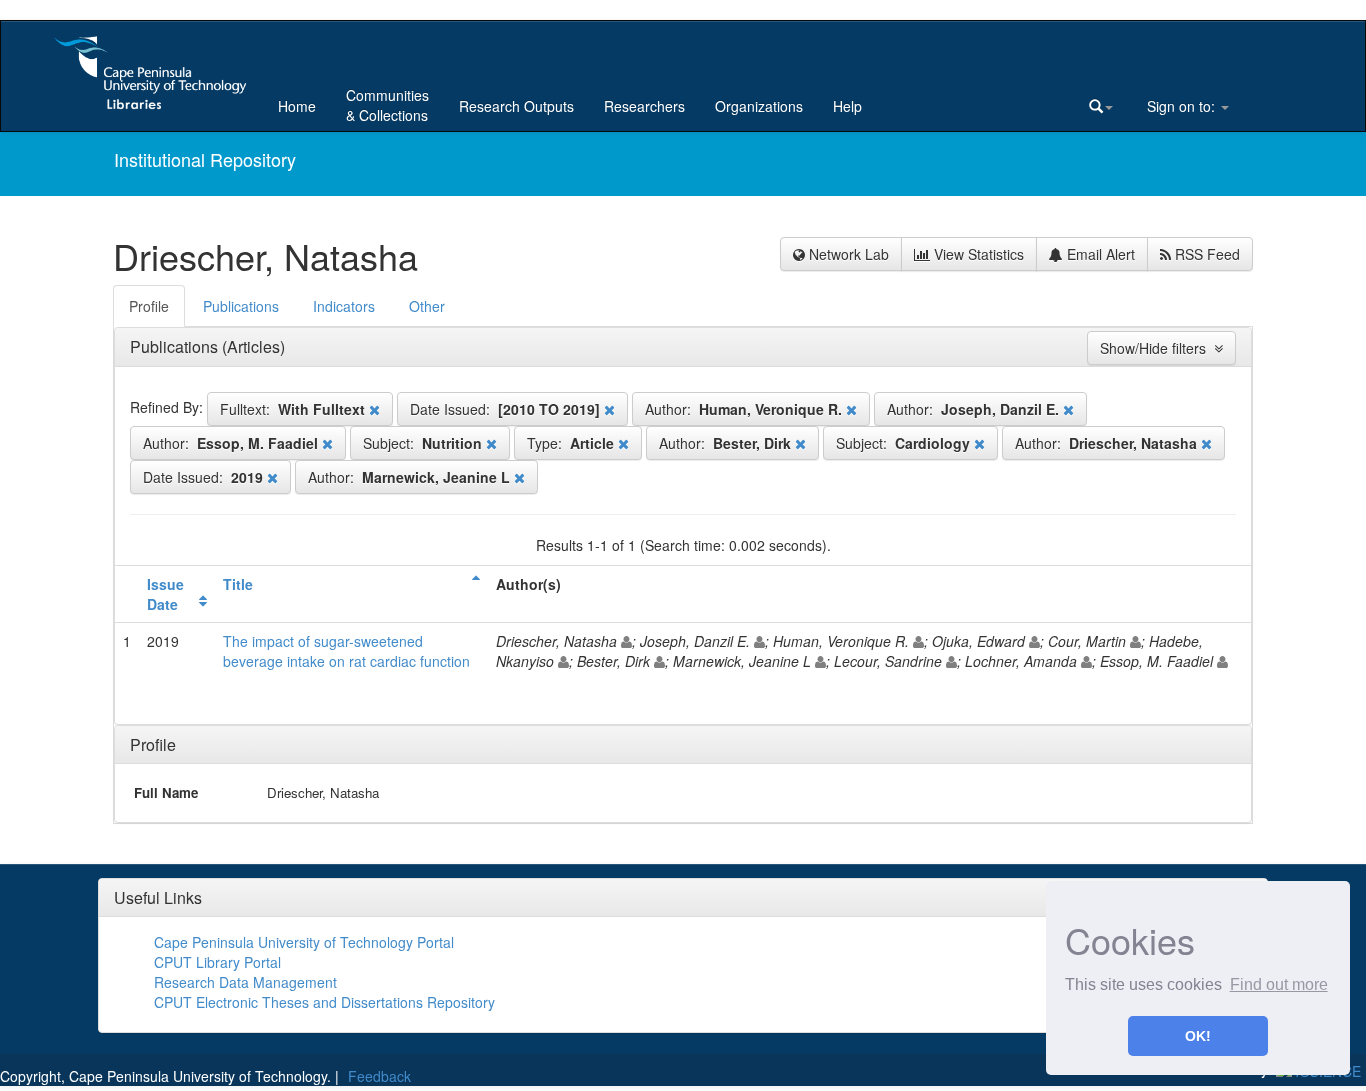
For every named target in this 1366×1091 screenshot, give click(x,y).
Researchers (644, 106)
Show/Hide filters (1157, 348)
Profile (153, 744)
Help (847, 106)
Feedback (379, 1076)
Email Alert (1099, 254)
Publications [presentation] (241, 306)
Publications (176, 346)
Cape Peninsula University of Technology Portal (304, 942)
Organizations (759, 106)
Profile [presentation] (149, 306)
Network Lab (847, 254)
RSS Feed (1205, 254)
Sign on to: (1181, 106)
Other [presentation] (427, 306)
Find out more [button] (1279, 984)
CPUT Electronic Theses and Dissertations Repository (324, 1002)
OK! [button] (1198, 1036)
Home (297, 106)
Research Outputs (516, 106)
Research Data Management (245, 982)
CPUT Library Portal (217, 962)
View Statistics (977, 254)
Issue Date (165, 594)
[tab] (150, 306)
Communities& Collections (387, 105)
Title (238, 584)
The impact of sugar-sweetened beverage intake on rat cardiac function (346, 651)
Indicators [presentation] (344, 306)
